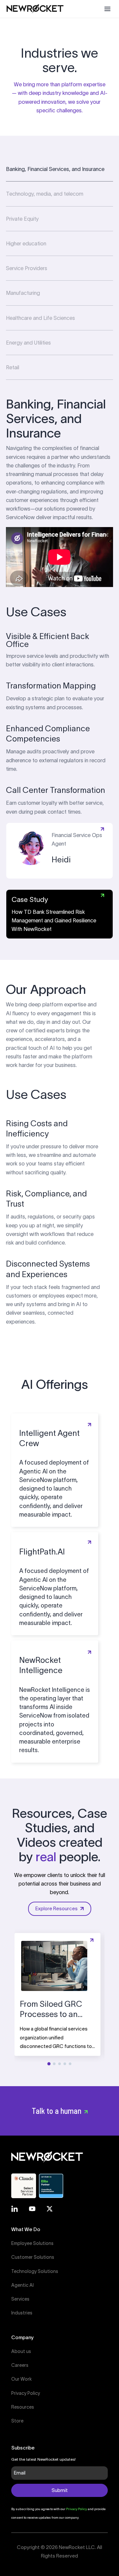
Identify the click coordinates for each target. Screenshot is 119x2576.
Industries (22, 2313)
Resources (23, 2407)
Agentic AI (22, 2285)
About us (21, 2351)
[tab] (59, 169)
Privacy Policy (26, 2393)
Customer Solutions (33, 2257)
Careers (20, 2365)
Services (20, 2299)
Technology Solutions (35, 2271)
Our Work (21, 2379)
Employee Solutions (32, 2243)
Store (17, 2421)
